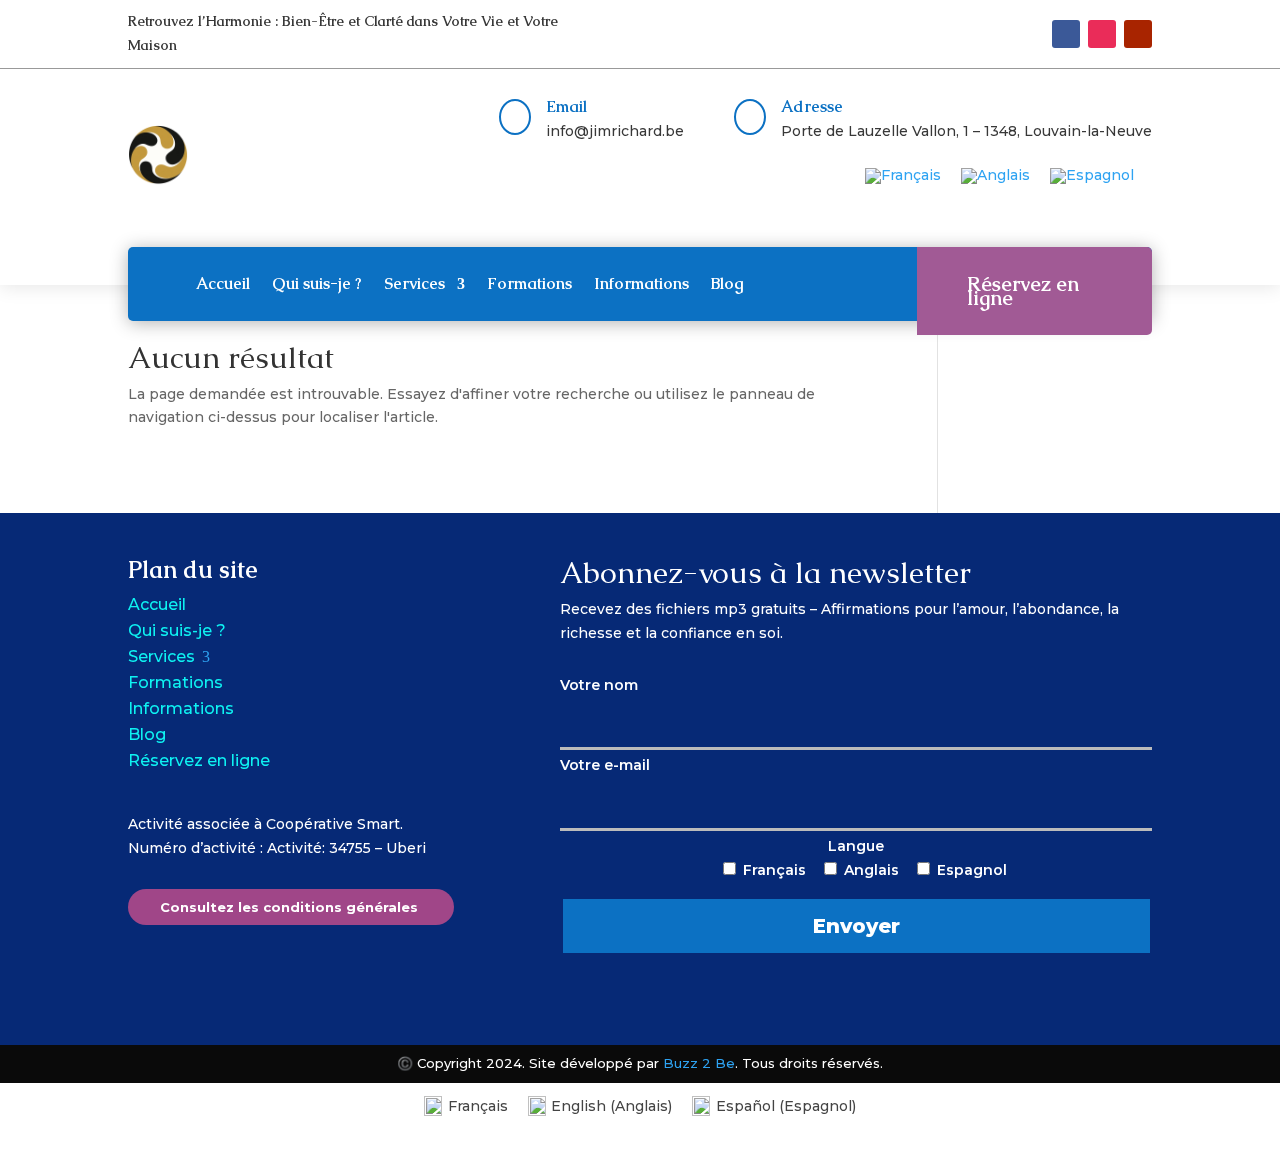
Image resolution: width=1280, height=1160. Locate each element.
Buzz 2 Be (699, 1063)
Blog (727, 283)
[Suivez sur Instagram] (1102, 34)
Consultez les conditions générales (289, 907)
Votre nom (599, 685)
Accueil (223, 283)
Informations (641, 283)
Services (414, 283)
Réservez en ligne (1023, 291)
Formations (529, 283)
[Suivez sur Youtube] (1138, 34)
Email (566, 106)
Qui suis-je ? (317, 283)
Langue (875, 887)
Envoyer (856, 926)
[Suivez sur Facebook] (1066, 34)
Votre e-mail (605, 765)
